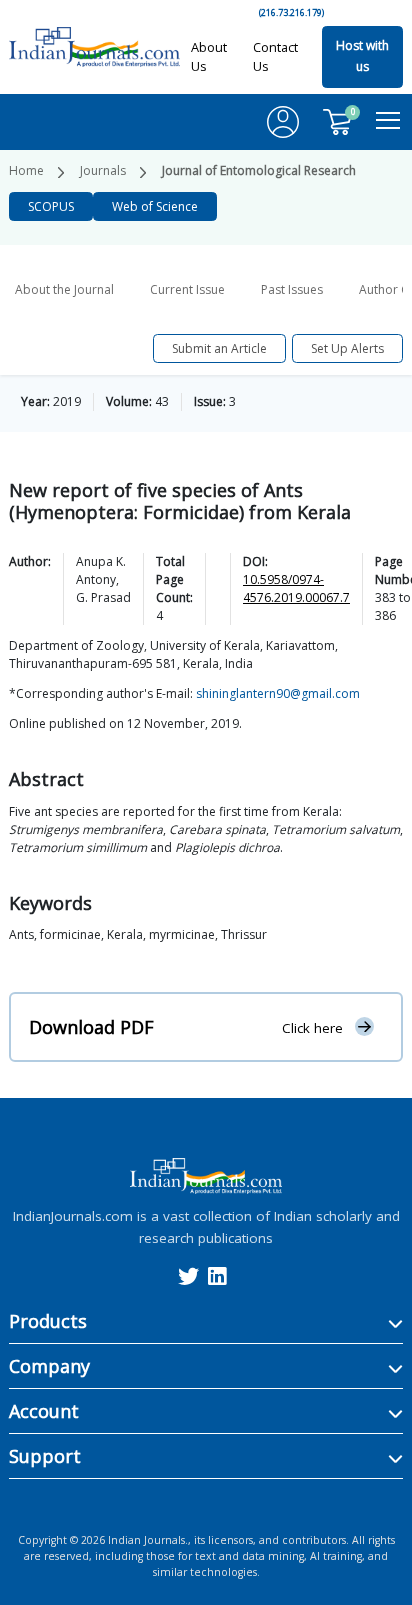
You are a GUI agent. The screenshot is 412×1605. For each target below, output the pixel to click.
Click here (312, 1027)
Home (26, 170)
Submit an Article (219, 348)
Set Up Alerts (347, 348)
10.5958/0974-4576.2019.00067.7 (296, 588)
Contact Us (275, 56)
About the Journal (64, 289)
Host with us (362, 56)
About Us (209, 56)
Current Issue (187, 289)
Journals (103, 170)
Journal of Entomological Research (259, 170)
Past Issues (292, 289)
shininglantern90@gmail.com (278, 693)
